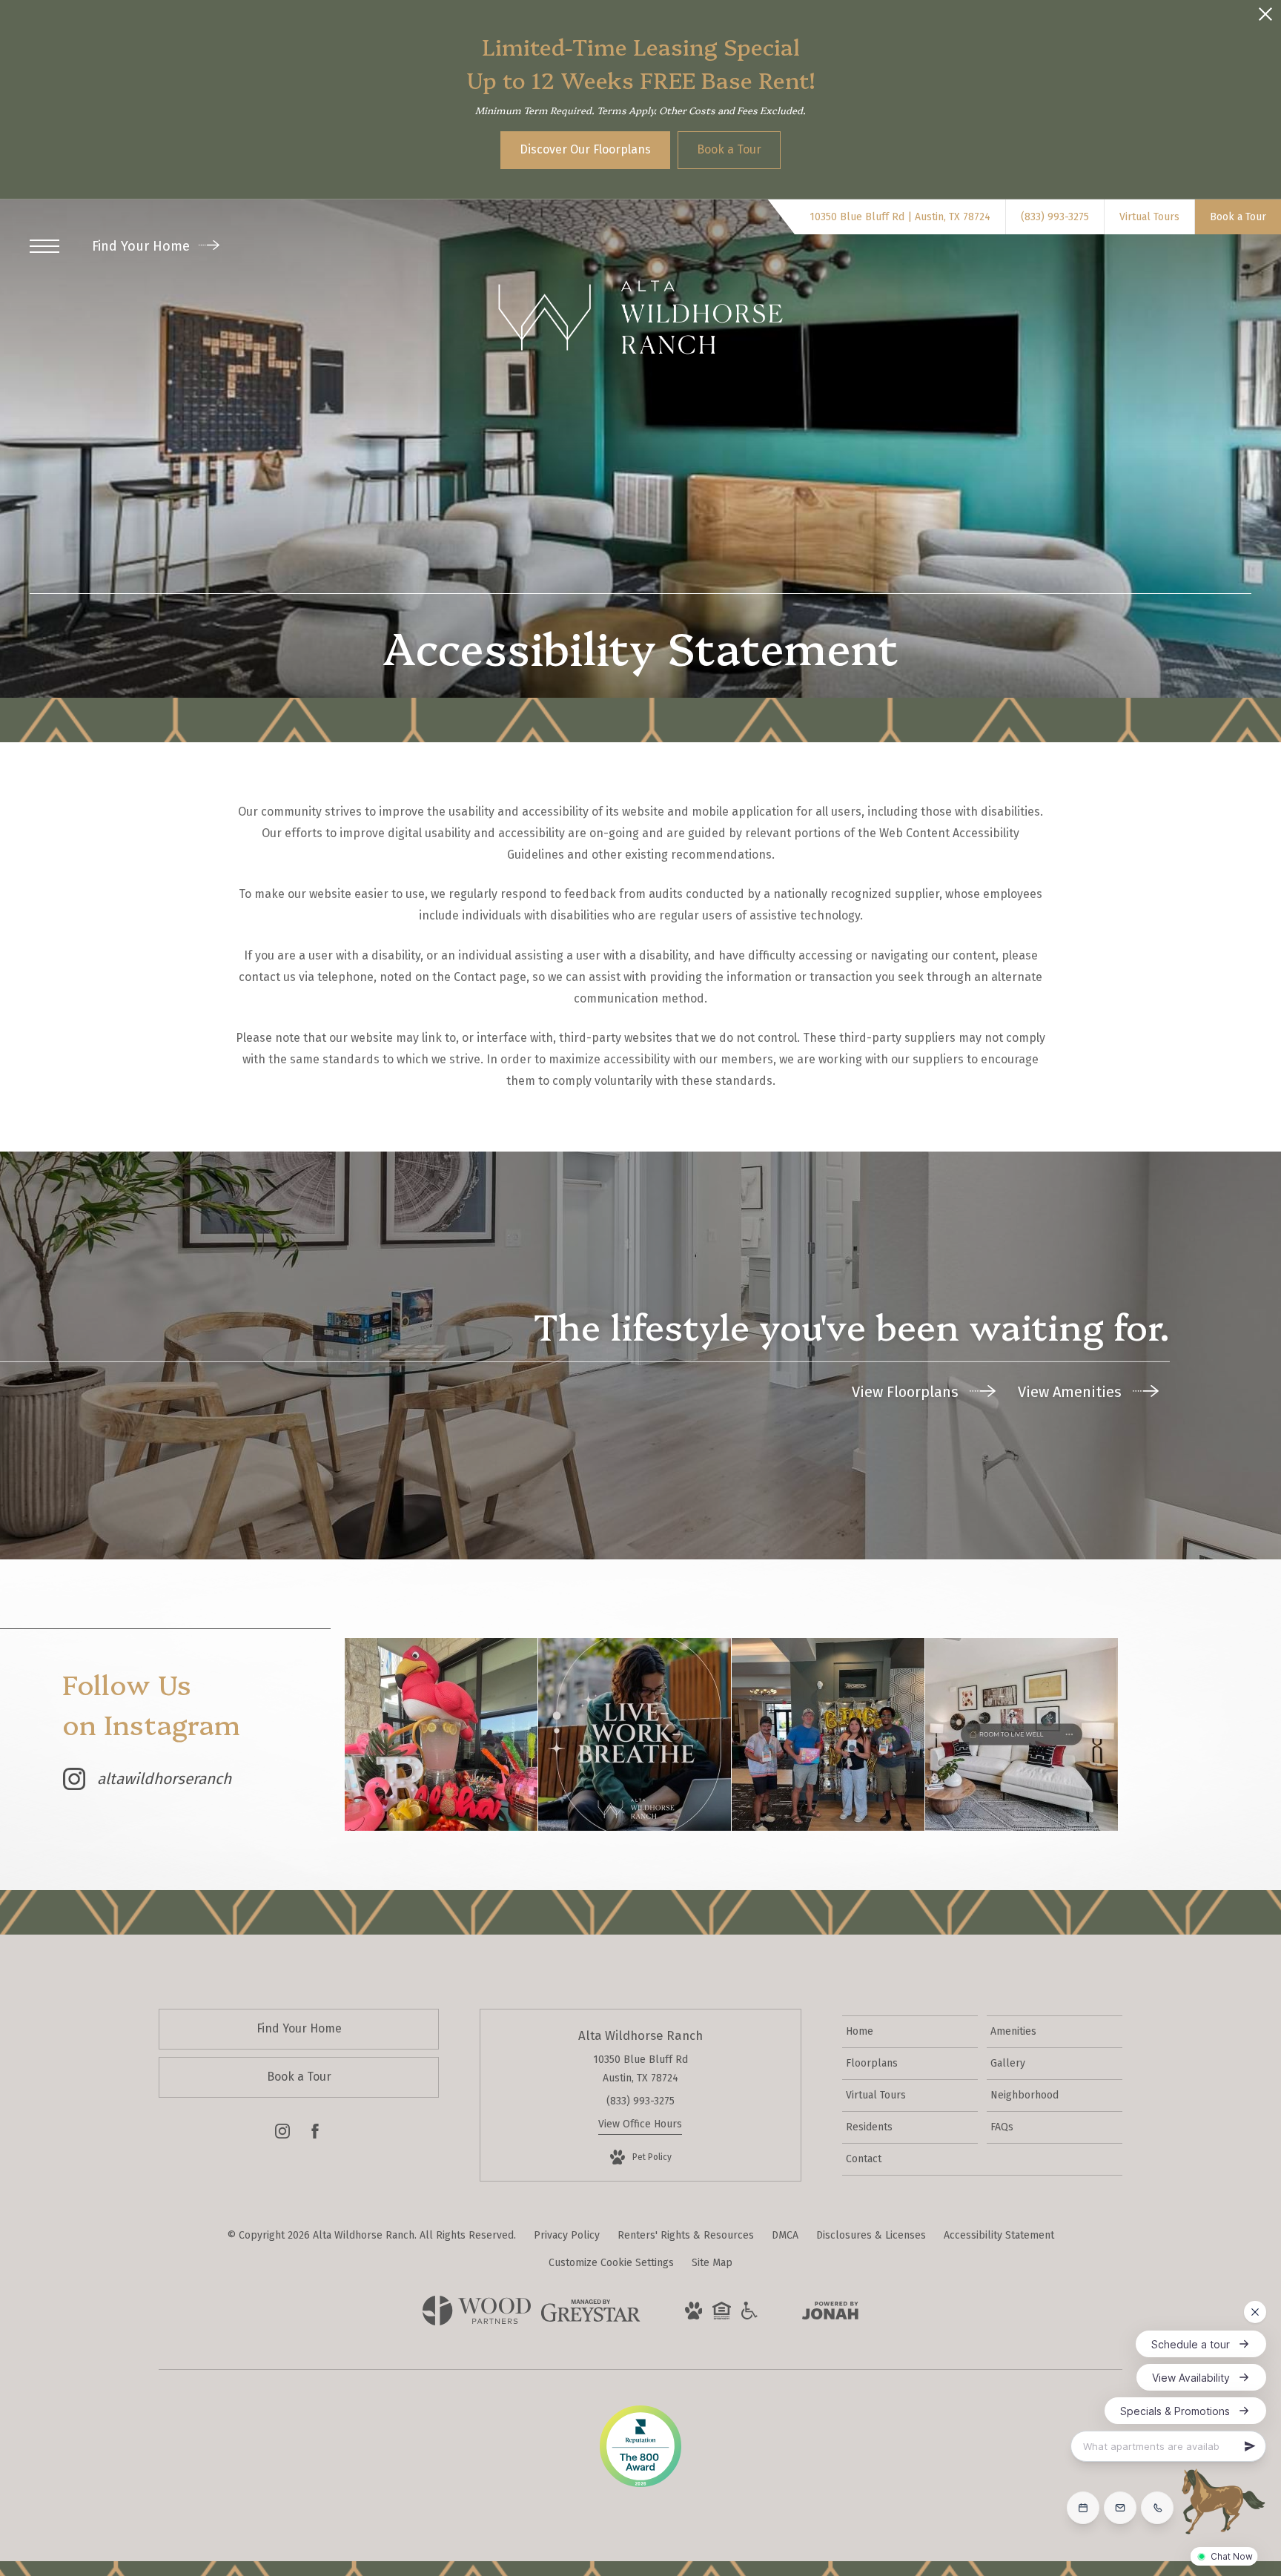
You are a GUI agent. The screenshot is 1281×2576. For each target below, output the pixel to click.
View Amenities (1072, 1392)
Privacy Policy (567, 2235)
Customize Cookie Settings (611, 2263)
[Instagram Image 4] (1022, 1734)
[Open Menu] (44, 246)
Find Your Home (143, 246)
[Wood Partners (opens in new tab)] (477, 2322)
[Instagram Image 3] (828, 1734)
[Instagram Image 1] (441, 1734)
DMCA (785, 2235)
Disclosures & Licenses (871, 2235)
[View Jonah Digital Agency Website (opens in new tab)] (830, 2314)
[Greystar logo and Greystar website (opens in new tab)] (590, 2318)
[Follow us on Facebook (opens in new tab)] (315, 2134)
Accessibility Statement (999, 2235)
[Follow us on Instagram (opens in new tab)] (282, 2134)
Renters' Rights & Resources (686, 2235)
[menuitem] (910, 2032)
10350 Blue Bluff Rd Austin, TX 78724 (640, 2069)
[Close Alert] (1265, 18)
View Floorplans (907, 1392)
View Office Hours (640, 2124)
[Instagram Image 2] (635, 1734)
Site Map (712, 2263)
